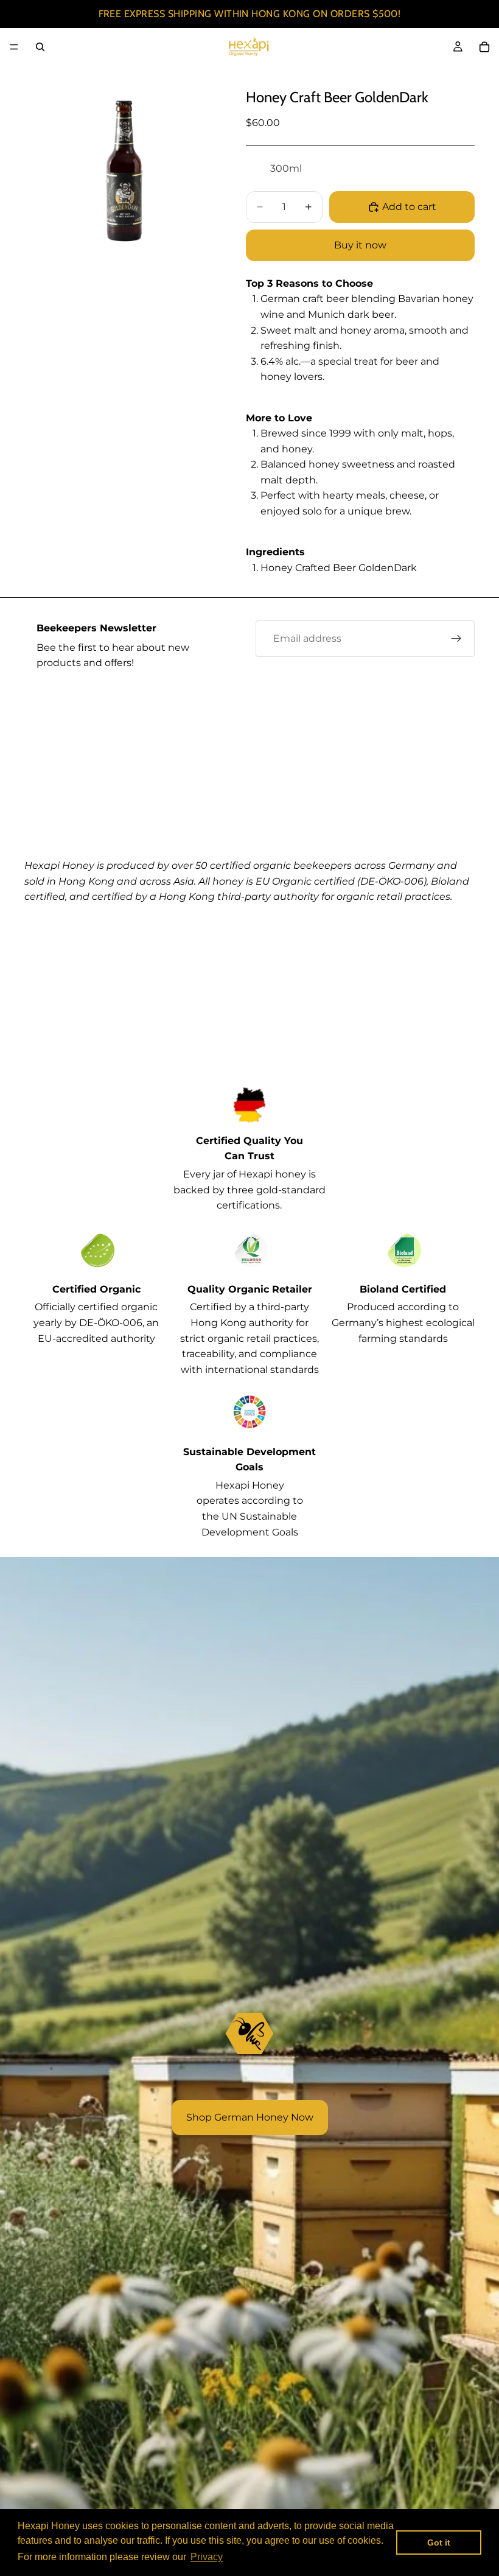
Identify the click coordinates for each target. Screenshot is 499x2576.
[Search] (40, 47)
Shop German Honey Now (250, 2117)
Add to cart (409, 207)
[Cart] (484, 47)
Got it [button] (439, 2543)
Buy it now (360, 245)
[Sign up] (456, 639)
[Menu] (14, 47)
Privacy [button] (207, 2557)
